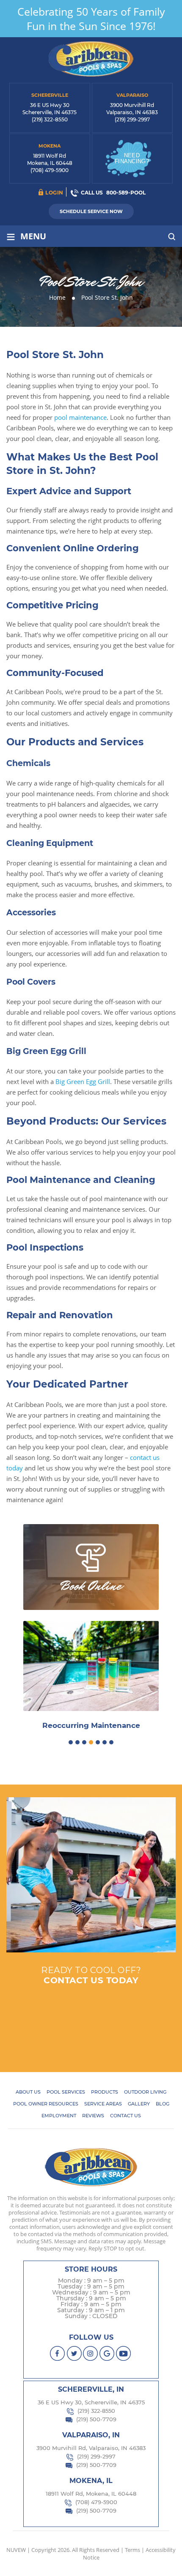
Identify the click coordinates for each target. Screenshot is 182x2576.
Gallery (139, 2104)
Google (107, 2353)
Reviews (93, 2116)
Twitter (74, 2353)
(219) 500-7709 (96, 2419)
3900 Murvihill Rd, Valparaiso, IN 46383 (91, 2448)
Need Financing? (132, 158)
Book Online (91, 1586)
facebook (58, 2353)
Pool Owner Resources (46, 2104)
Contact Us (125, 2116)
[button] (71, 1742)
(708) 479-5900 (50, 170)
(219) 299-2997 (132, 119)
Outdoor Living (145, 2092)
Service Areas (103, 2104)
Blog (163, 2104)
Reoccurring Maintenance (91, 1726)
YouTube (124, 2353)
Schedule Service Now (91, 211)
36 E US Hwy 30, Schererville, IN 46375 (91, 2402)
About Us (28, 2092)
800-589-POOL (126, 193)
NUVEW (16, 2550)
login (54, 193)
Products (105, 2092)
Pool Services (66, 2092)
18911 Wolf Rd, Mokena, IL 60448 (91, 2494)
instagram (91, 2353)
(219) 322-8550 (50, 119)
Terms (132, 2550)
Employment (59, 2116)
